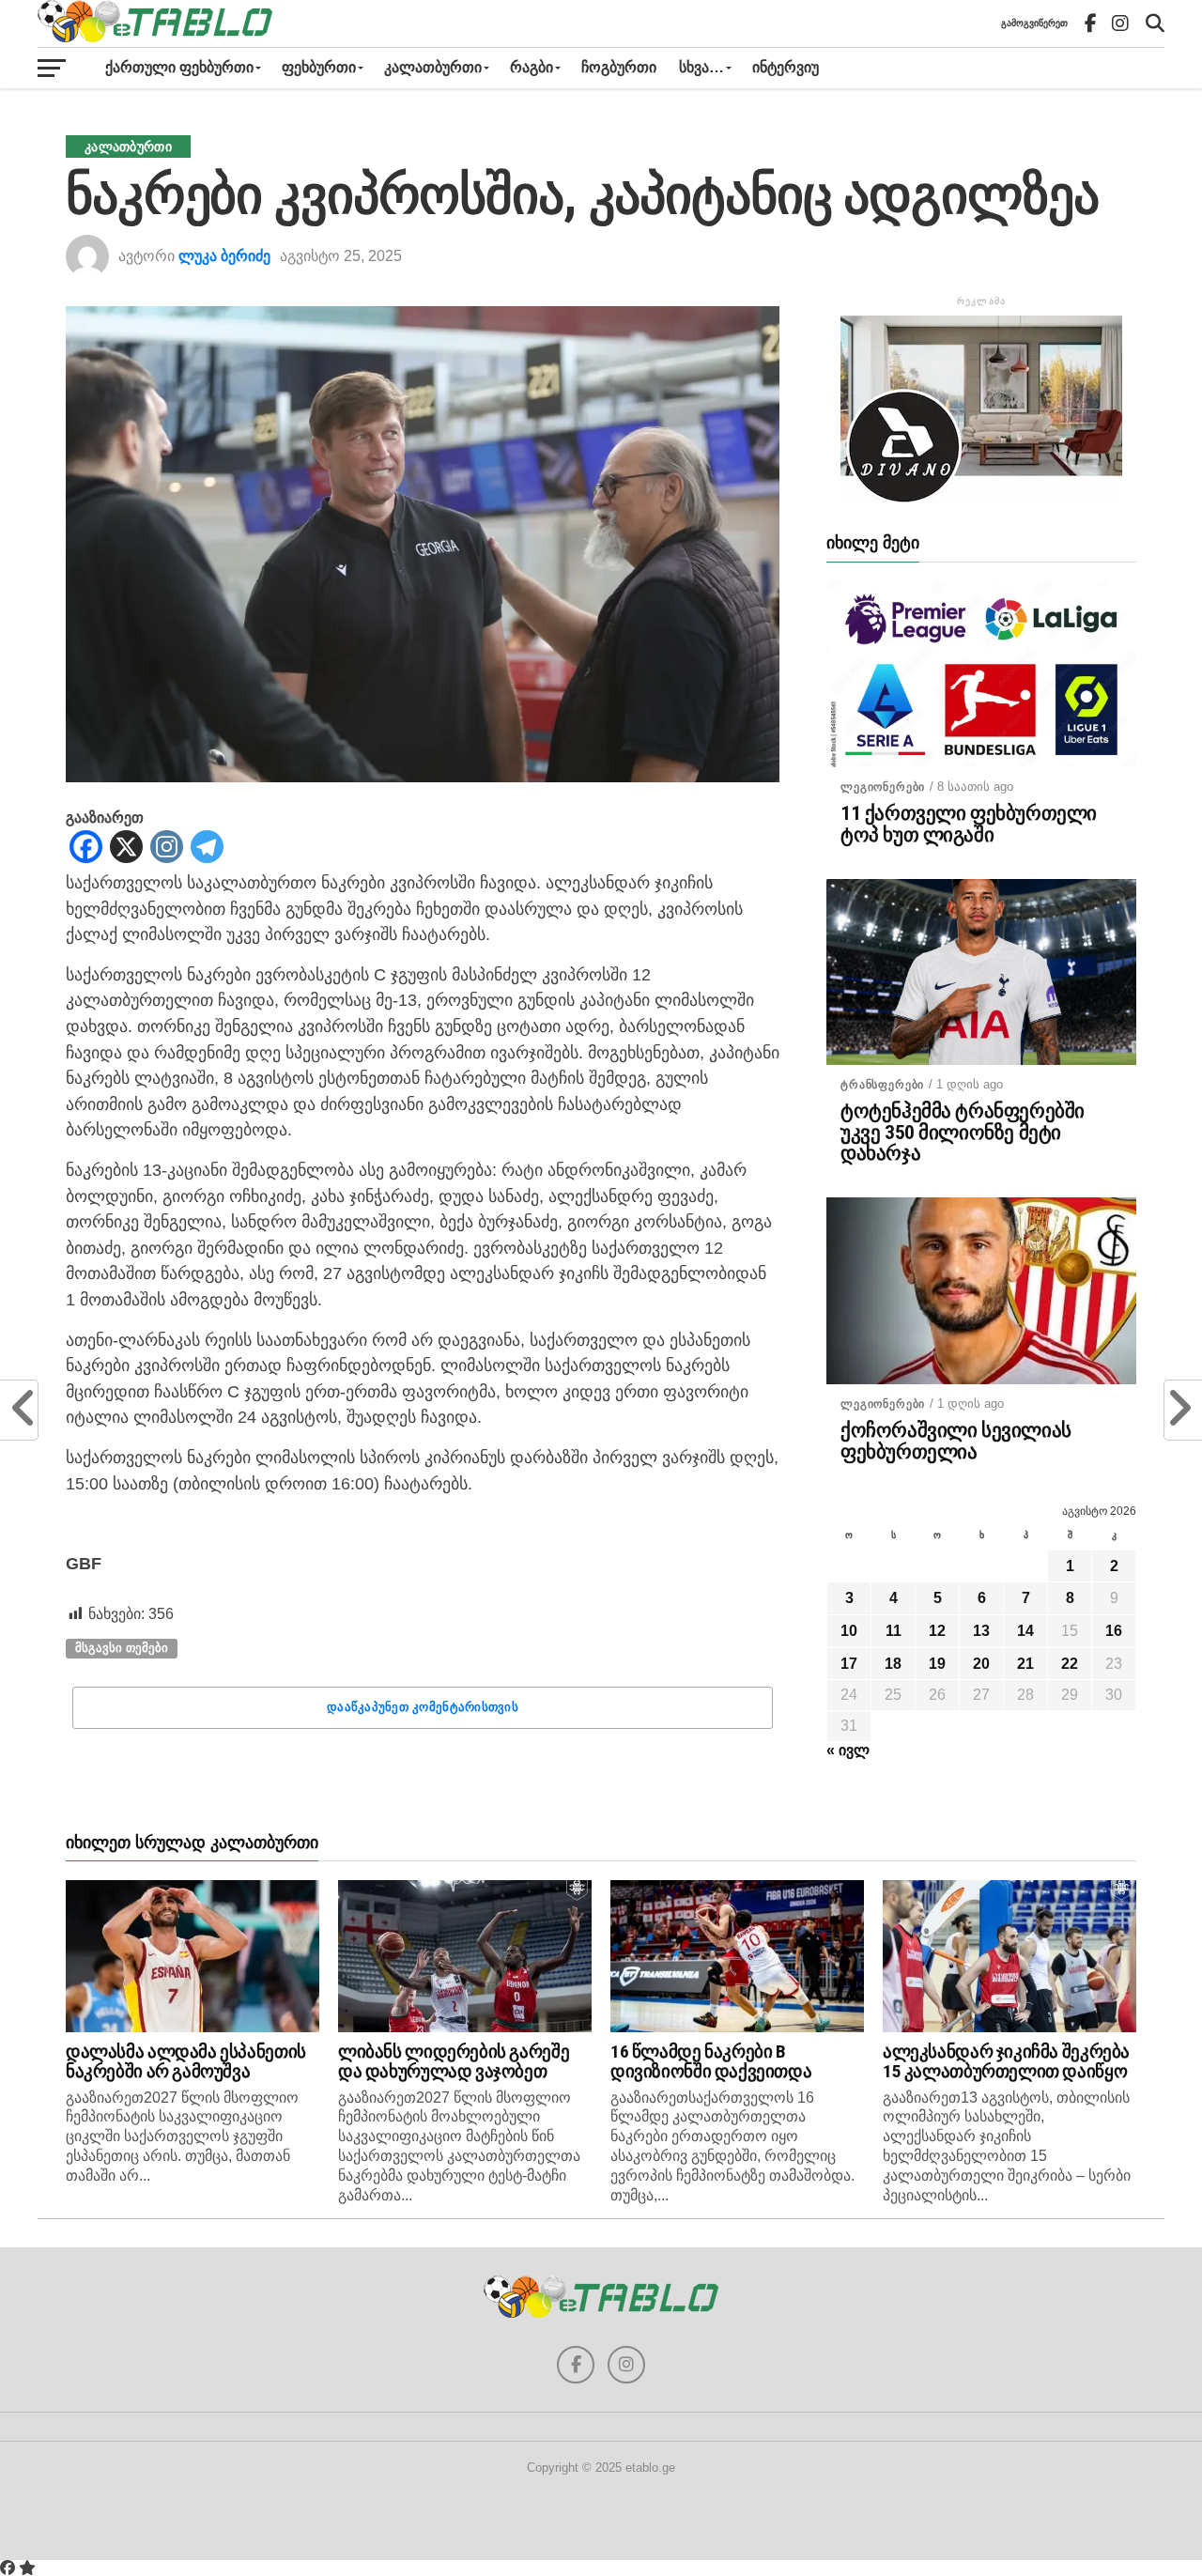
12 (937, 1631)
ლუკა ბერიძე (224, 256)
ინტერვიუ (786, 67)
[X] (126, 848)
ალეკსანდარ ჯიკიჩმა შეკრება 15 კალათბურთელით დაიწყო (1006, 2061)
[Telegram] (207, 848)
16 (1114, 1631)
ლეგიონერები (883, 787)
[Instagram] (167, 848)
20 (981, 1664)
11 (894, 1631)
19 (937, 1664)
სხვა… (701, 67)
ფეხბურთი (319, 67)
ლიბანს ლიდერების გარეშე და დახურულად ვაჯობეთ (454, 2061)
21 (1025, 1664)
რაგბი (532, 67)
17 (849, 1664)
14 (1025, 1631)
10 (849, 1631)
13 (981, 1631)
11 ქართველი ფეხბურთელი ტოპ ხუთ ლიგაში (969, 825)
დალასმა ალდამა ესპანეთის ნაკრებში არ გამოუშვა (186, 2061)
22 (1070, 1664)
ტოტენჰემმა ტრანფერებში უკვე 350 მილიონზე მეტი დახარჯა (963, 1133)
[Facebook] (86, 848)
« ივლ (848, 1750)
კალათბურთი (433, 67)
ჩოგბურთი (619, 67)
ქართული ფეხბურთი (179, 67)
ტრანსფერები (882, 1085)
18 (893, 1664)
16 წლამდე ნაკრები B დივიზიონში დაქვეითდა (711, 2061)
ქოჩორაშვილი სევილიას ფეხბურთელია (956, 1442)
